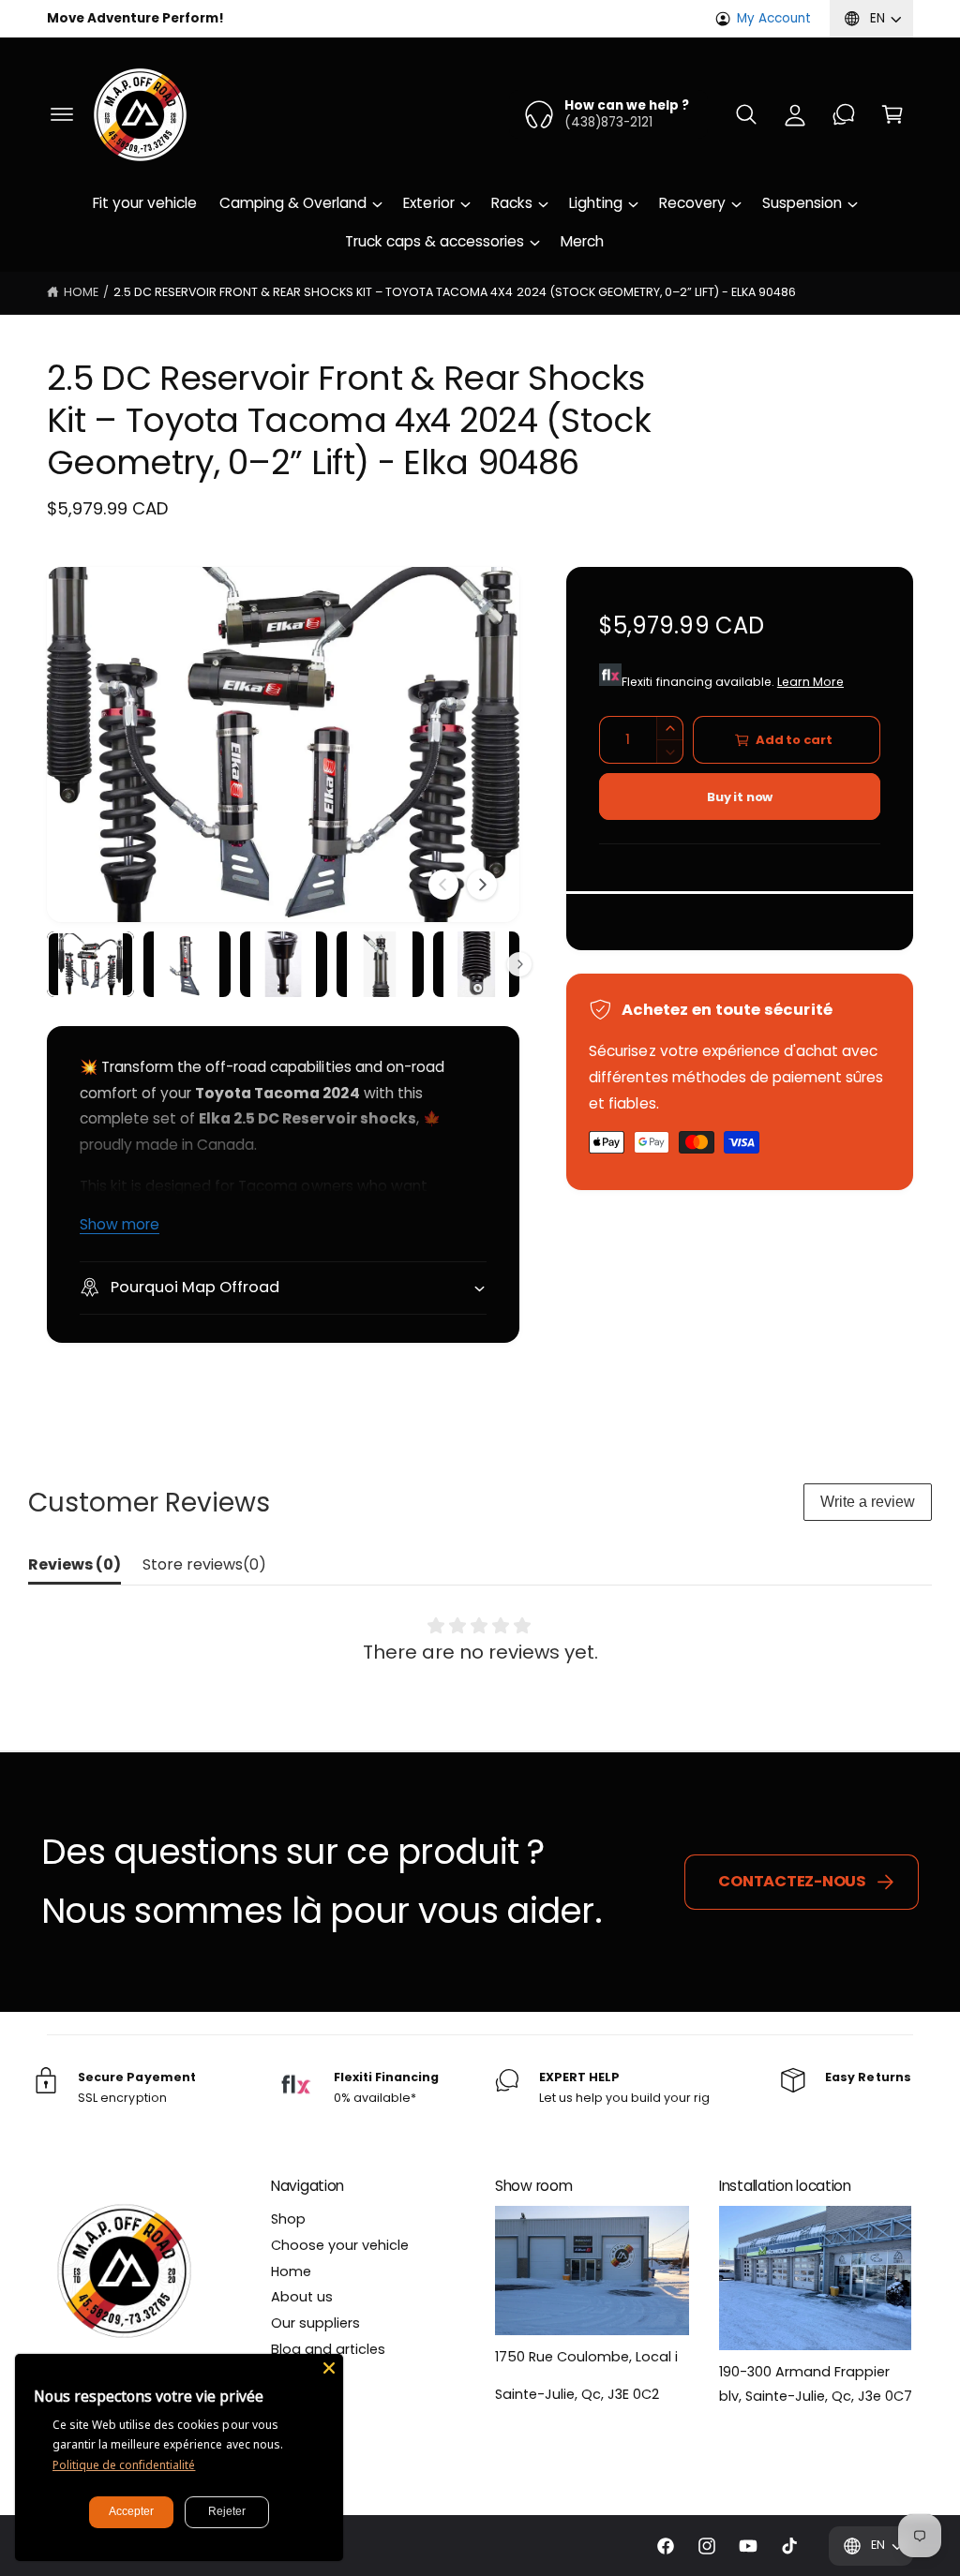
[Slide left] (443, 885)
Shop (288, 2219)
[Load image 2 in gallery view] (187, 964)
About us (302, 2297)
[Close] (329, 2368)
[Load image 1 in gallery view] (90, 964)
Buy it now (740, 797)
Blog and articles (328, 2349)
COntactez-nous (792, 1881)
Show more (120, 1224)
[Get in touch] (844, 114)
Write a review (868, 1502)
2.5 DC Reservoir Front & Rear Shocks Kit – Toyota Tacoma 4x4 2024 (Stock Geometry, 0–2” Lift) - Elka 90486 (455, 292)
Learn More (810, 682)
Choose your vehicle (340, 2245)
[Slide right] (482, 885)
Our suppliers (315, 2323)
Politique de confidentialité (124, 2465)
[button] (62, 114)
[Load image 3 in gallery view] (284, 964)
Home (81, 292)
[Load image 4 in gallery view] (380, 964)
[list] (480, 2088)
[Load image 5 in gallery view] (477, 964)
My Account (774, 18)
